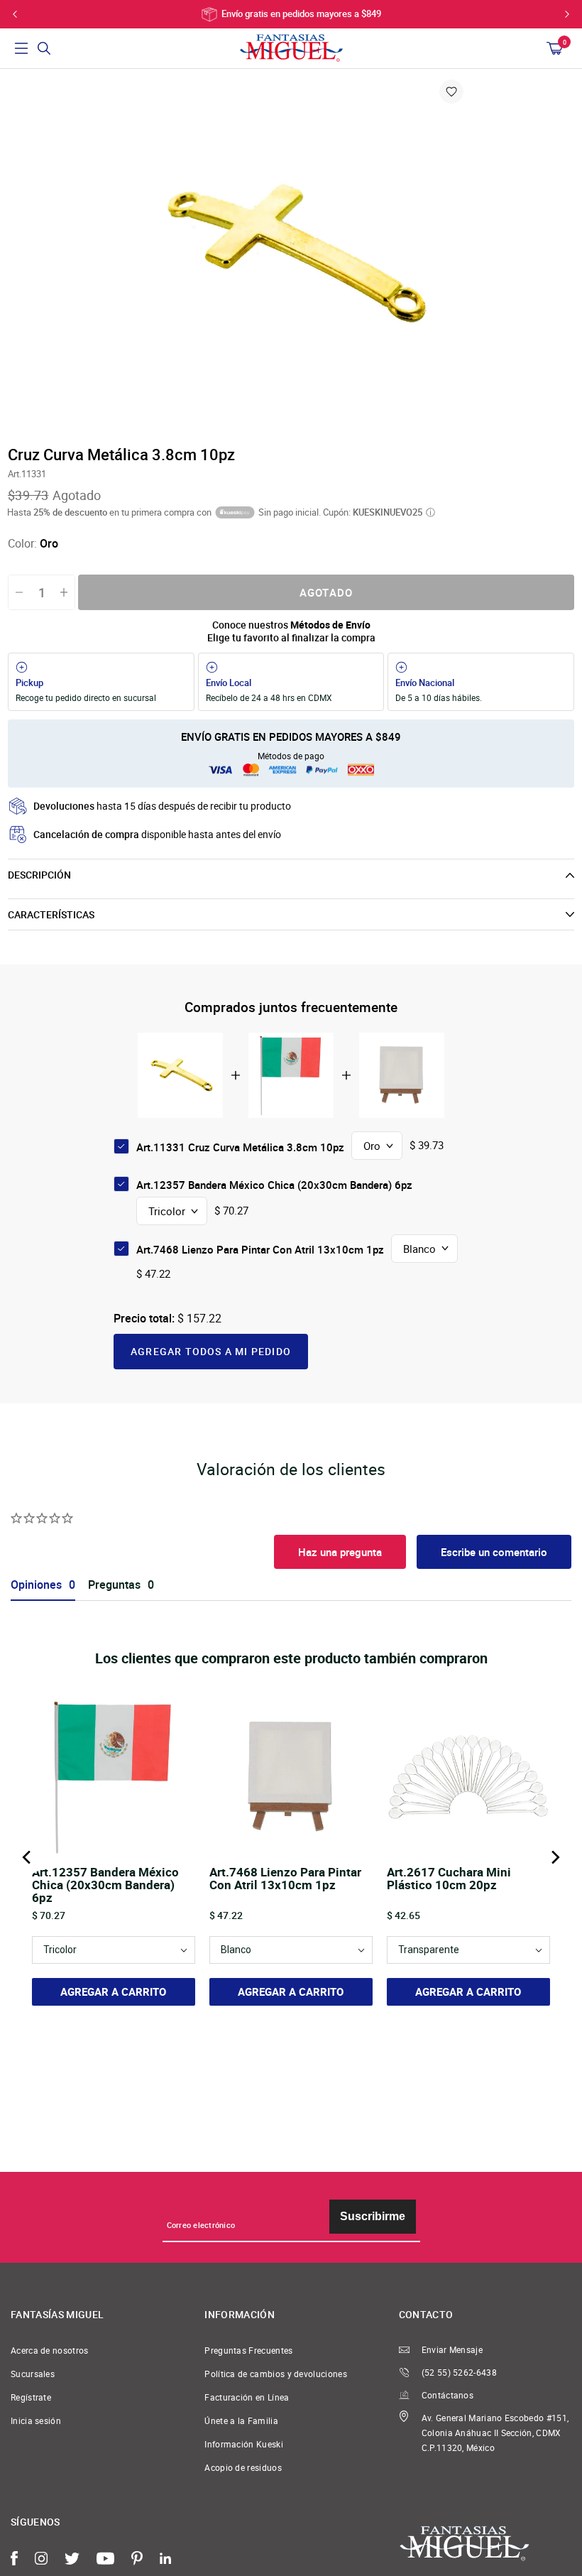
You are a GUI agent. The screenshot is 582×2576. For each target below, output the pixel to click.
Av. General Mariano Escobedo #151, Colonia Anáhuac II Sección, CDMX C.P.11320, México (495, 2433)
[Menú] (21, 48)
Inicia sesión (36, 2421)
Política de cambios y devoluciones (276, 2374)
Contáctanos (448, 2395)
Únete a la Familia (241, 2421)
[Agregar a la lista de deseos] (451, 92)
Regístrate (31, 2397)
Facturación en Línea (247, 2397)
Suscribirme (373, 2216)
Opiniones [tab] (36, 1585)
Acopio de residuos (243, 2468)
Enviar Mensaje (452, 2350)
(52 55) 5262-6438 (459, 2373)
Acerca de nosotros (50, 2351)
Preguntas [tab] (114, 1585)
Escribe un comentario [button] (494, 1552)
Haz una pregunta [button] (340, 1552)
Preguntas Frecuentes (248, 2351)
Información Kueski (244, 2444)
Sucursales (33, 2374)
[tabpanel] (291, 256)
